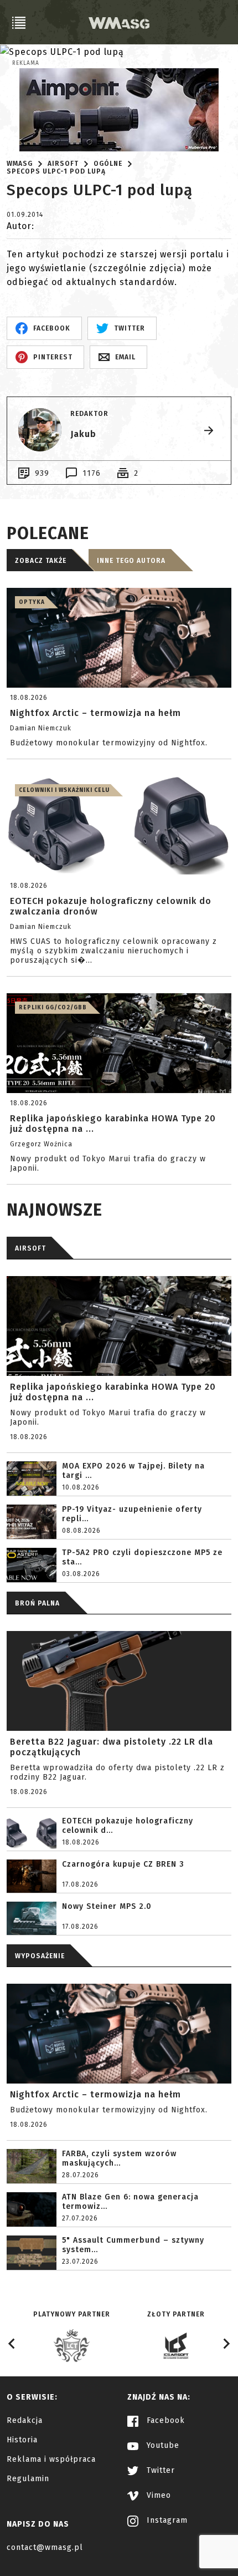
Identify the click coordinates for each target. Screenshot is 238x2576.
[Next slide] (226, 2344)
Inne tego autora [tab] (131, 561)
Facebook (164, 2420)
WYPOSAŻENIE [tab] (40, 1956)
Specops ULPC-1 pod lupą (56, 171)
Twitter (159, 2470)
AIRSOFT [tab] (30, 1248)
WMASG (20, 164)
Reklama (26, 63)
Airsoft (63, 164)
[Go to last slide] (12, 2344)
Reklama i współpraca (51, 2459)
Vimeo (157, 2495)
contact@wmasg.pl (45, 2547)
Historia (22, 2440)
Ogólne (108, 164)
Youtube (162, 2445)
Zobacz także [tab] (41, 561)
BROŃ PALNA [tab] (37, 1603)
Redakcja (25, 2420)
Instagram (166, 2520)
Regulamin (28, 2479)
